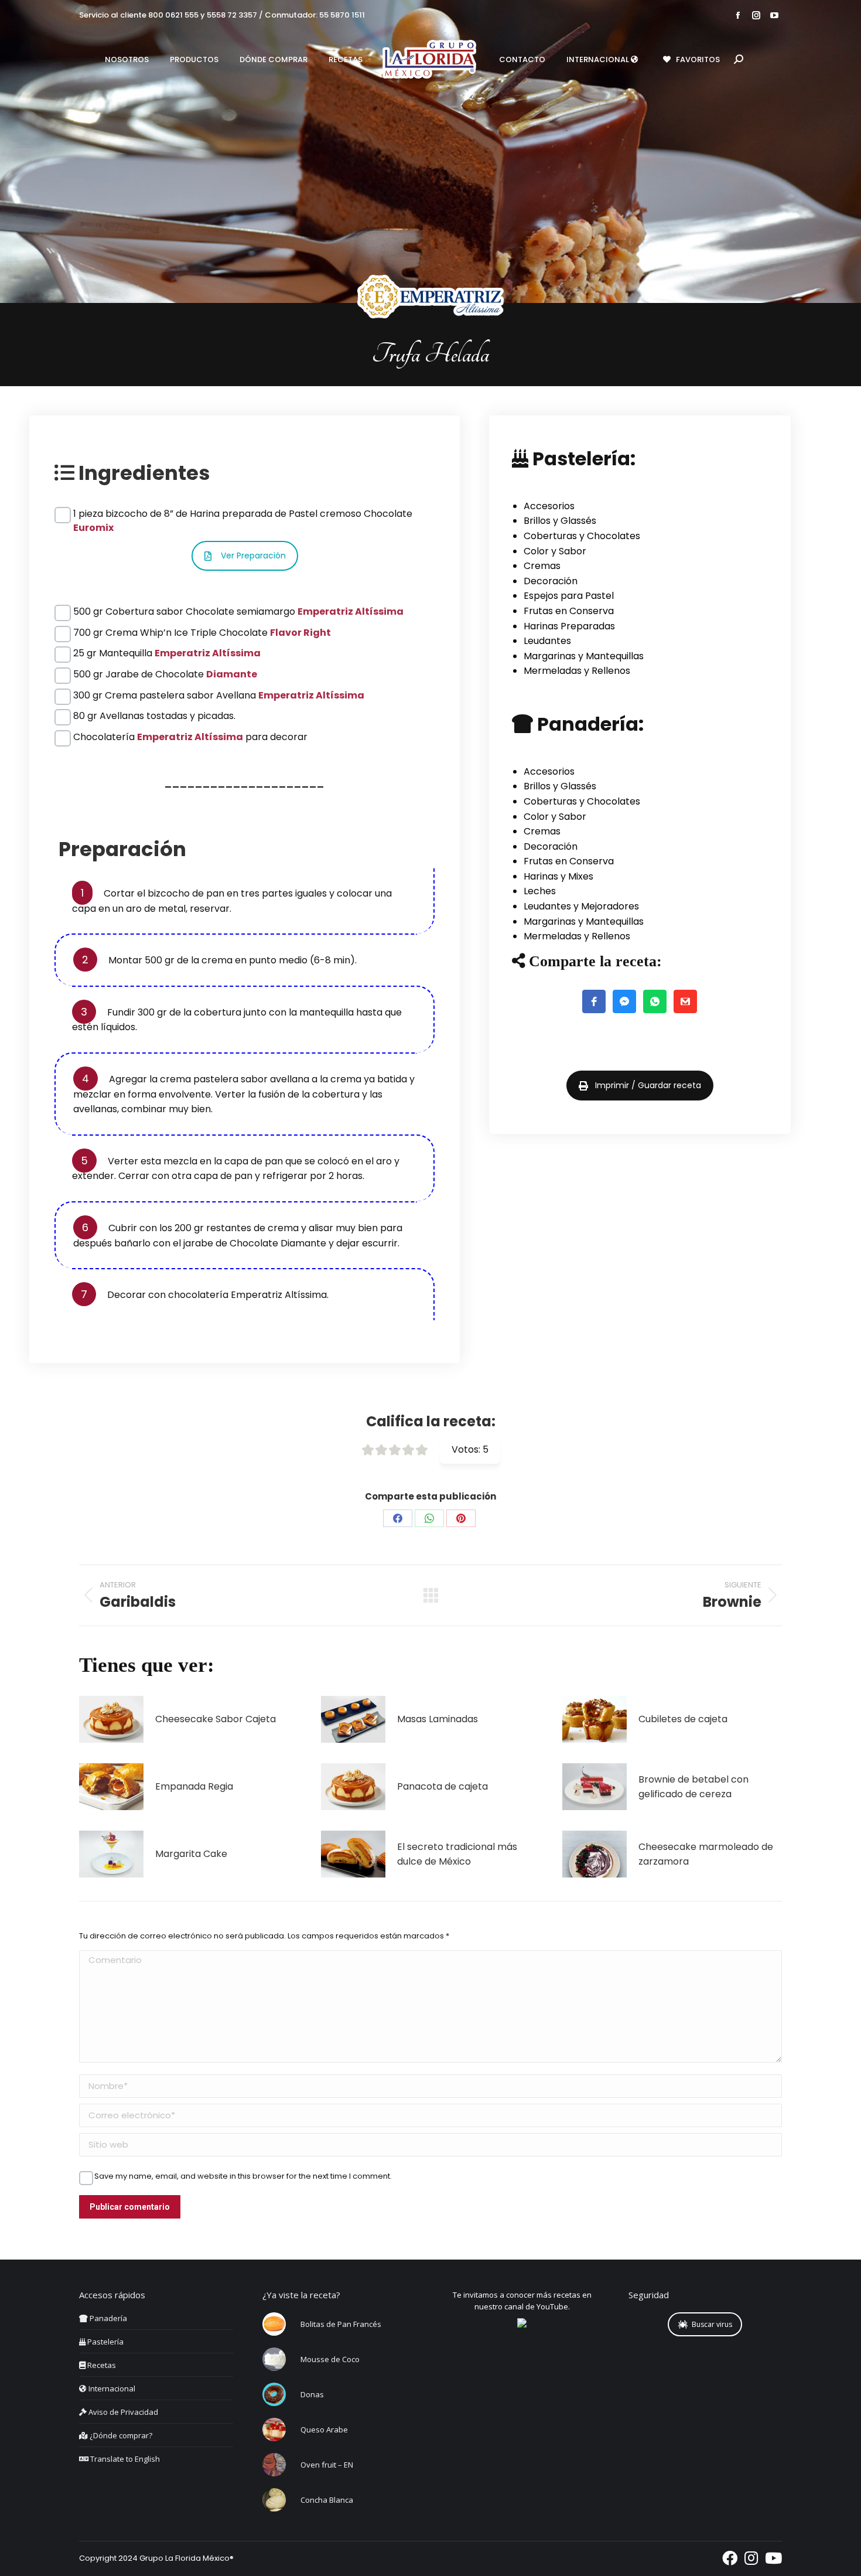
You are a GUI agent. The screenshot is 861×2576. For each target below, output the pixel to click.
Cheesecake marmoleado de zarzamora (706, 1854)
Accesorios (549, 506)
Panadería (107, 2318)
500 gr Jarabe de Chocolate (165, 674)
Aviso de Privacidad (122, 2412)
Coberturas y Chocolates (582, 536)
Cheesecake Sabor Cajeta (216, 1719)
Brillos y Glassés (560, 521)
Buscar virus (712, 2324)
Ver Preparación (253, 556)
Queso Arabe (324, 2430)
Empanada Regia (194, 1786)
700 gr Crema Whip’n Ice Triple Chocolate (202, 633)
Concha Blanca (327, 2500)
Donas (312, 2394)
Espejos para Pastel (569, 596)
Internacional (111, 2388)
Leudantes (547, 641)
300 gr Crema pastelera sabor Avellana (219, 695)
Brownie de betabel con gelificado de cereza (693, 1787)
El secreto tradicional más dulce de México (457, 1854)
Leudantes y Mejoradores (581, 906)
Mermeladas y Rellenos (577, 671)
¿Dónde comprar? (120, 2435)
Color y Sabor (555, 551)
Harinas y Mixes (558, 876)
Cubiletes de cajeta (683, 1719)
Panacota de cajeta (443, 1786)
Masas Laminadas (438, 1719)
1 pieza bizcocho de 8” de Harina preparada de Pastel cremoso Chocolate (243, 514)
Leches (540, 891)
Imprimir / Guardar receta (648, 1085)
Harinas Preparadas (569, 626)
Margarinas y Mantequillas (584, 656)
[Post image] (111, 1719)
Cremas (542, 566)
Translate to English (124, 2459)
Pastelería (105, 2342)
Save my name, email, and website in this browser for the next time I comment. (243, 2176)
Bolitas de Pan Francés (341, 2324)
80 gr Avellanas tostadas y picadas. (154, 716)
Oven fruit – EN (327, 2465)
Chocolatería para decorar (190, 737)
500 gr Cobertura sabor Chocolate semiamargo (238, 611)
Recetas (101, 2365)
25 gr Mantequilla (167, 653)
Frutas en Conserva (569, 611)
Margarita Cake (191, 1854)
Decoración (551, 581)
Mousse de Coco (330, 2359)
